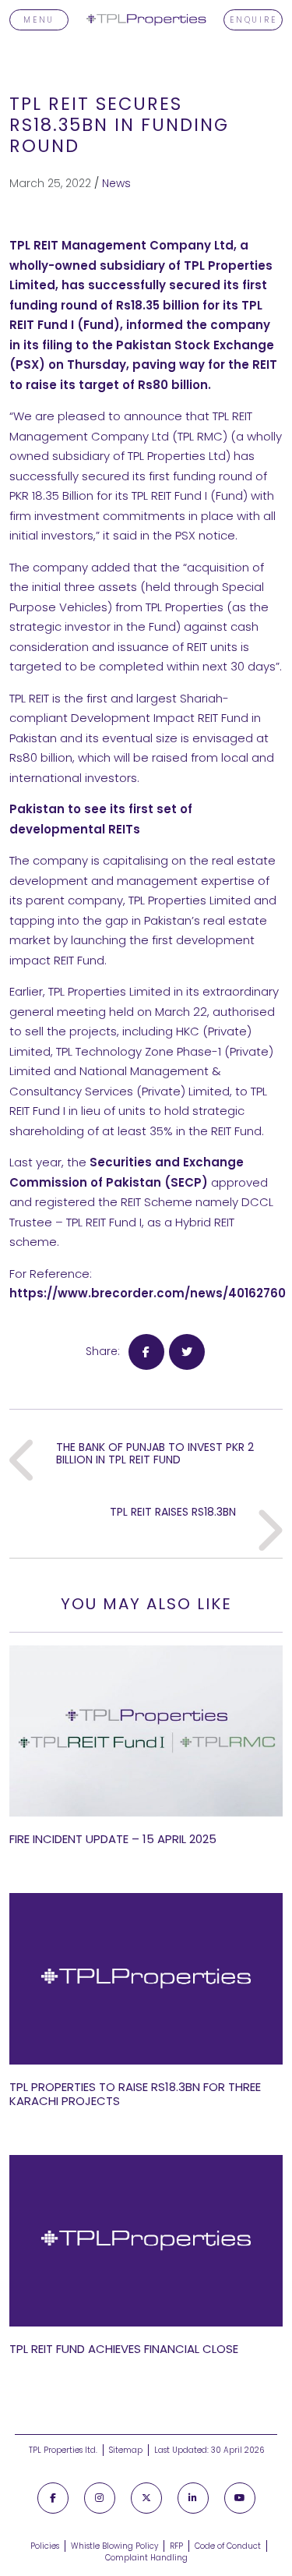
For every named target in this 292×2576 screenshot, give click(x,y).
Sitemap (126, 2450)
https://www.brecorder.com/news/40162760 (148, 1293)
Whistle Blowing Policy (114, 2546)
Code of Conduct (228, 2546)
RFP (176, 2546)
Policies (45, 2546)
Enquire (253, 20)
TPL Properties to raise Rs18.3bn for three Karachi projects (135, 2094)
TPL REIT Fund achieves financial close (124, 2349)
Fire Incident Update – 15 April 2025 (113, 1839)
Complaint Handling (146, 2558)
